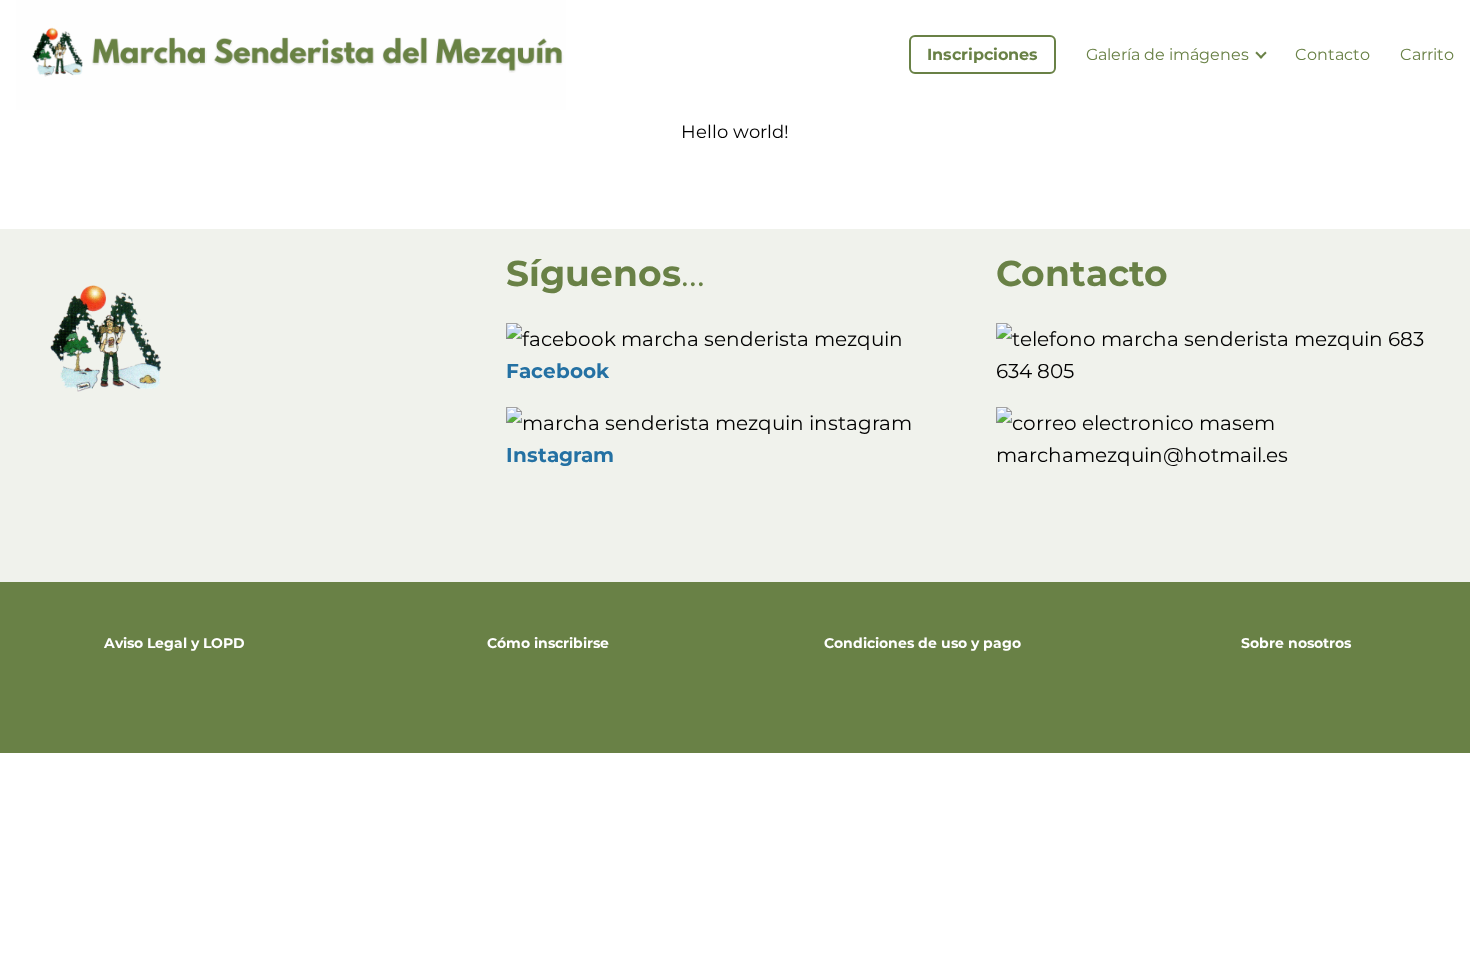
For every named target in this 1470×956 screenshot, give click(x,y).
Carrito (1427, 54)
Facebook (557, 371)
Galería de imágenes (1167, 54)
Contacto (1332, 54)
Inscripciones (982, 54)
